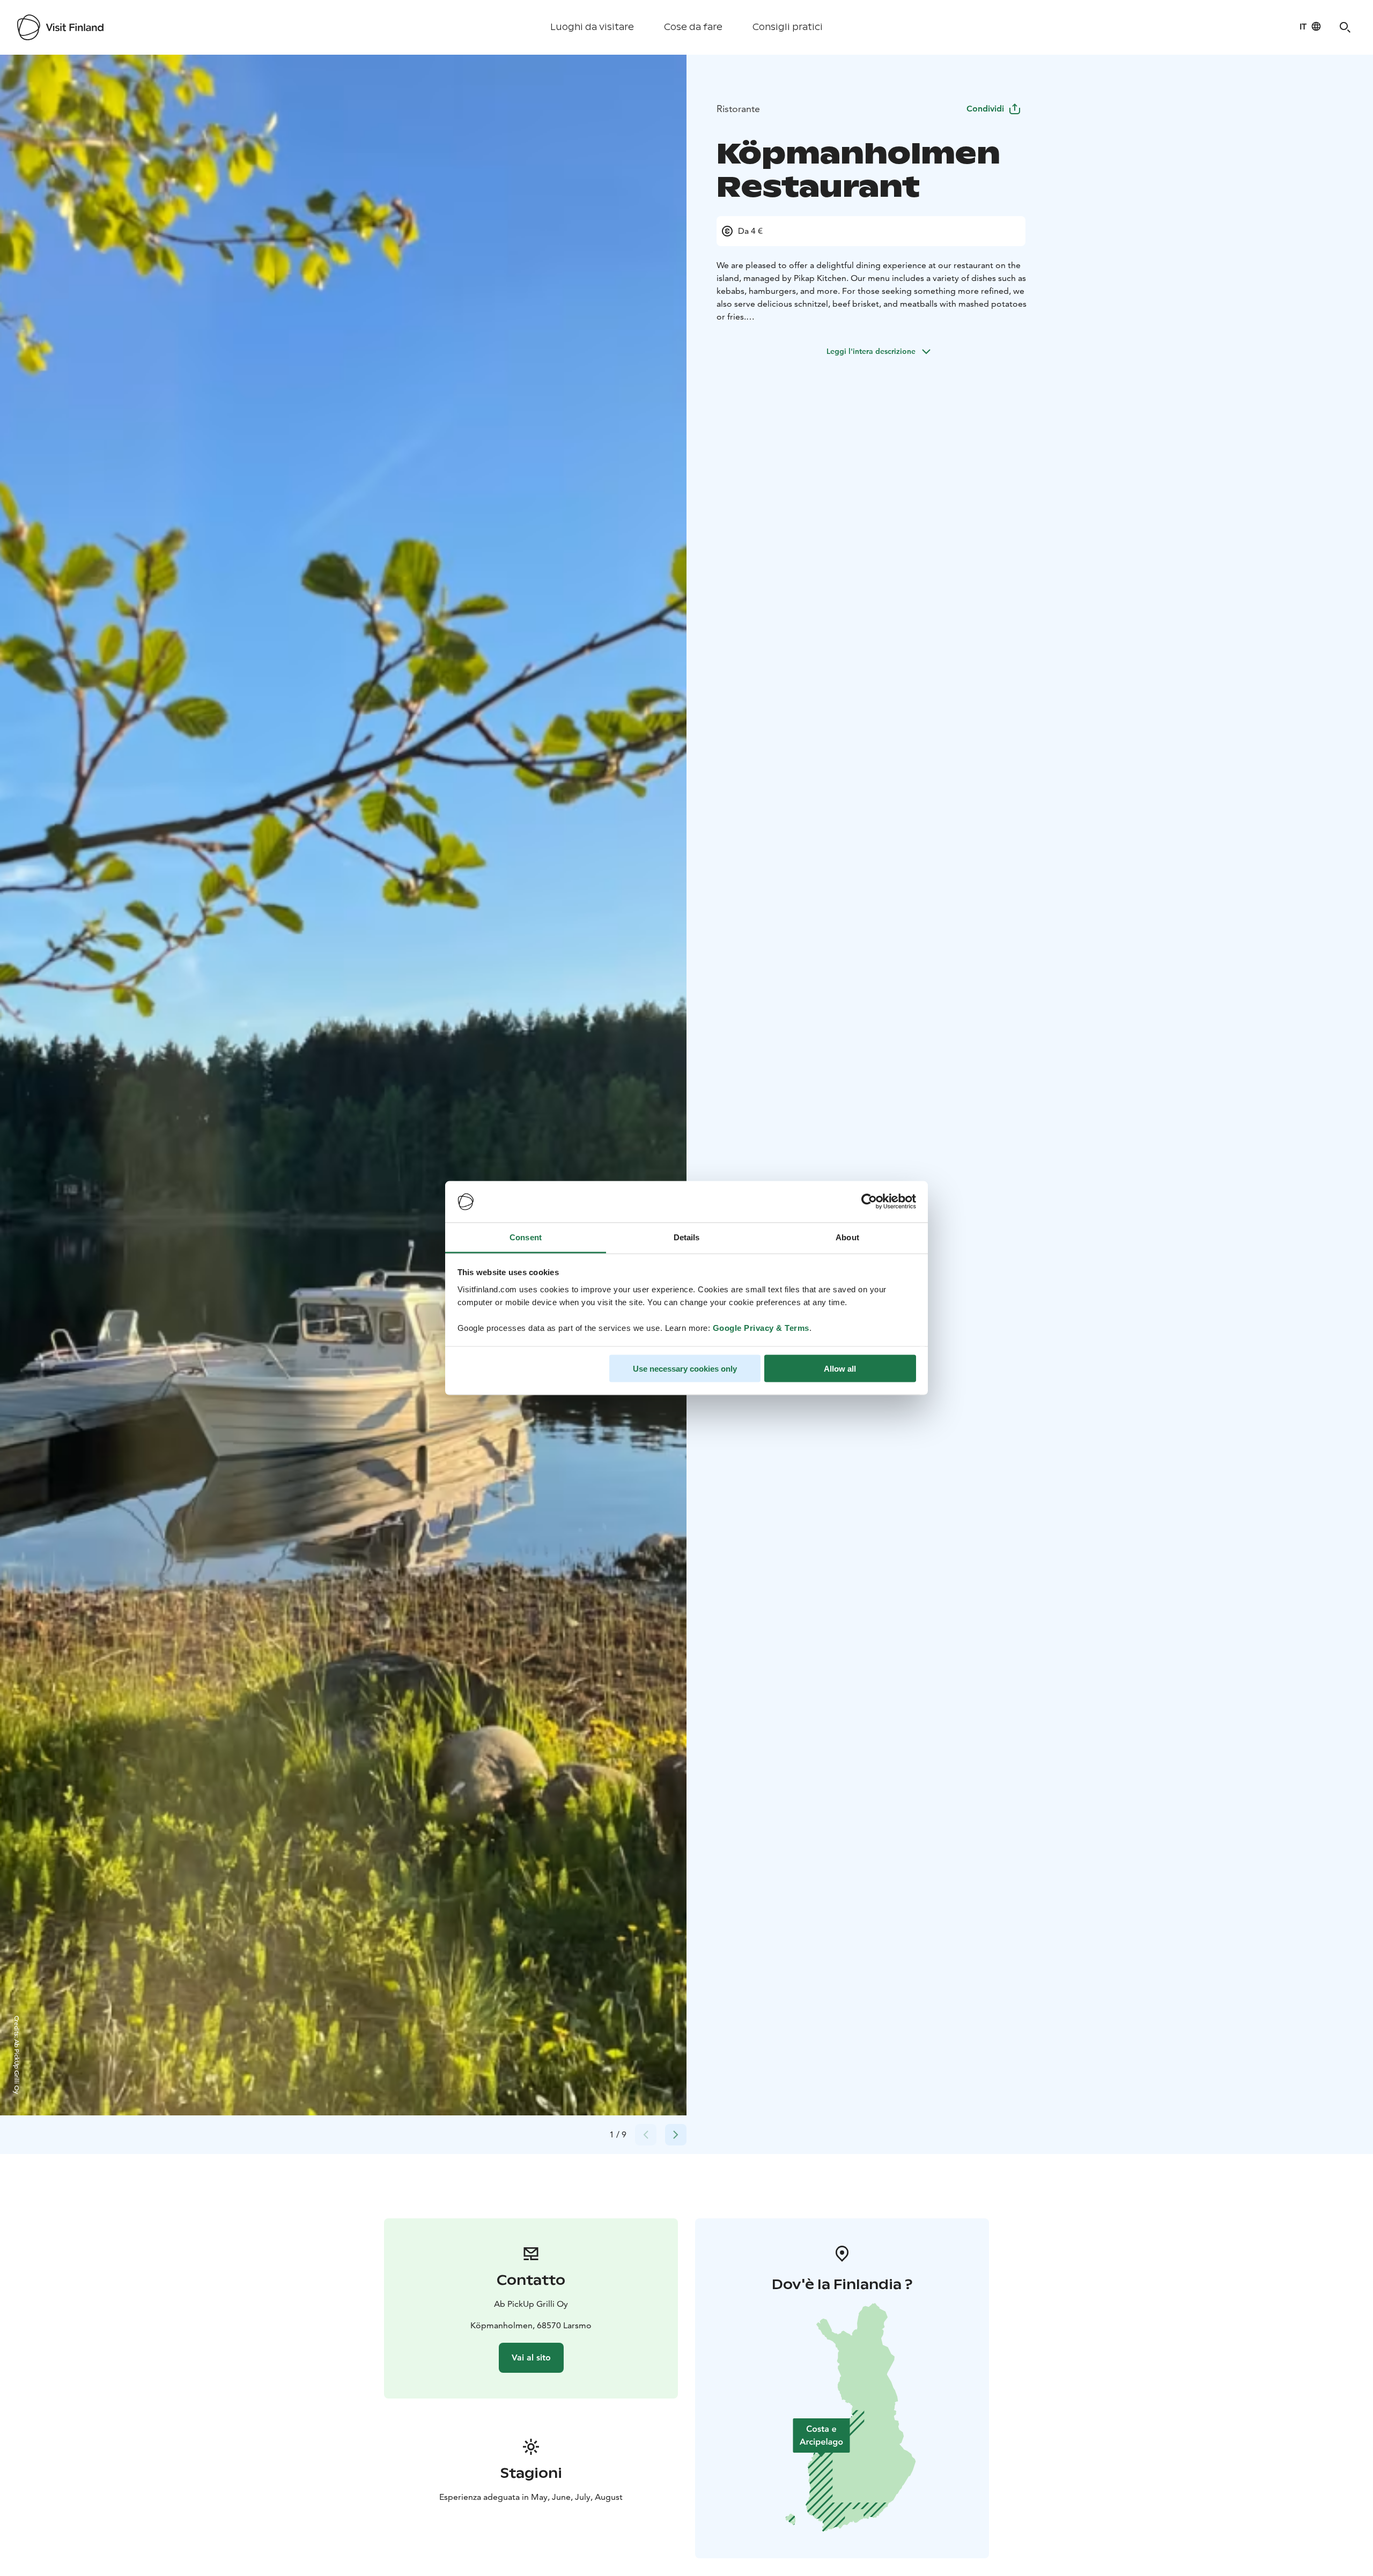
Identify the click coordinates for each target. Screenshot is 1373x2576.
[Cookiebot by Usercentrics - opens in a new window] (869, 1202)
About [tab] (847, 1237)
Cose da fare (693, 27)
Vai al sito (531, 2357)
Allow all (840, 1369)
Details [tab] (687, 1237)
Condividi (985, 109)
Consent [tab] (526, 1237)
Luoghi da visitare (592, 27)
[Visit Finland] (60, 27)
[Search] (1345, 27)
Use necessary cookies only (685, 1369)
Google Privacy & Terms (761, 1327)
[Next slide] (676, 2135)
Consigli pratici (788, 27)
